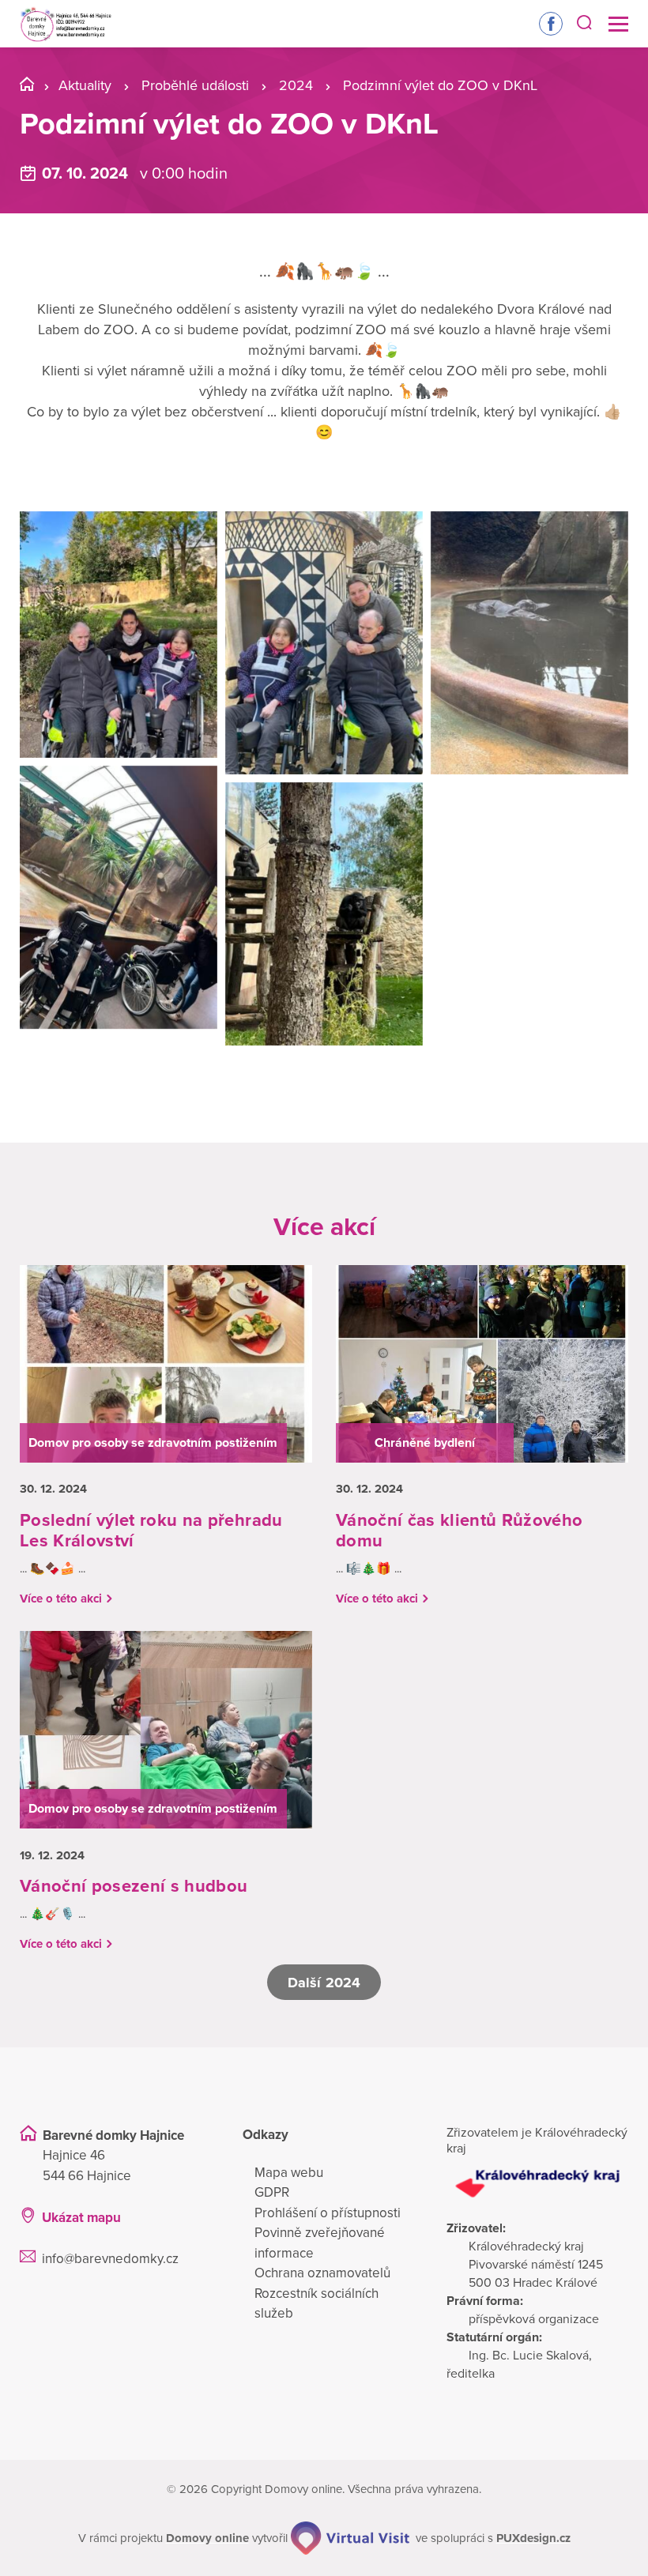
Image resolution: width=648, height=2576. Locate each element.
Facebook (551, 24)
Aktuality (85, 85)
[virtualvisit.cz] (350, 2538)
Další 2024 (324, 1983)
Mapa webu (289, 2173)
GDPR (272, 2192)
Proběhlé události (195, 85)
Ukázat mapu (81, 2218)
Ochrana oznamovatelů (322, 2273)
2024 (296, 85)
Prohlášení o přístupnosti (328, 2213)
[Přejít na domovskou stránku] (66, 24)
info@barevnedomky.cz (110, 2259)
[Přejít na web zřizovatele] (537, 2184)
